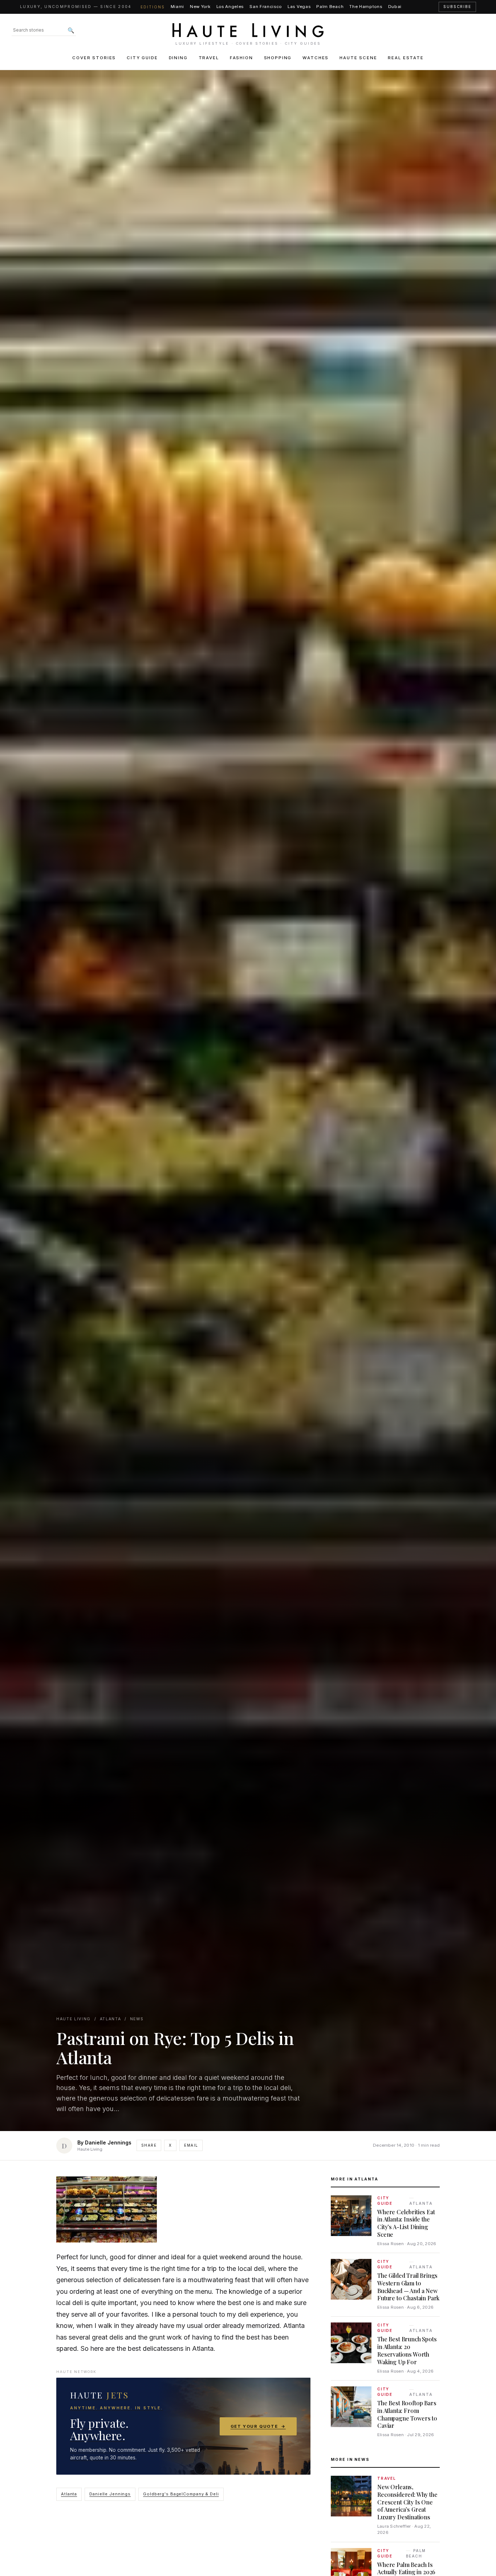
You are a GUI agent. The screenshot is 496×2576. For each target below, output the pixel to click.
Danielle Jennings (110, 2494)
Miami (177, 7)
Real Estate (406, 58)
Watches (316, 58)
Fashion (241, 58)
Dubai (395, 7)
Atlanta (69, 2494)
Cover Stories (94, 58)
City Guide (142, 58)
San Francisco (266, 7)
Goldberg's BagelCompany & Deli (181, 2494)
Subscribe (457, 7)
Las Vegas (299, 7)
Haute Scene (358, 58)
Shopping (278, 58)
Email (191, 2145)
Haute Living (74, 2019)
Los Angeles (230, 7)
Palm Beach (330, 7)
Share (149, 2145)
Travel (209, 58)
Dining (178, 58)
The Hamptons (366, 7)
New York (200, 7)
